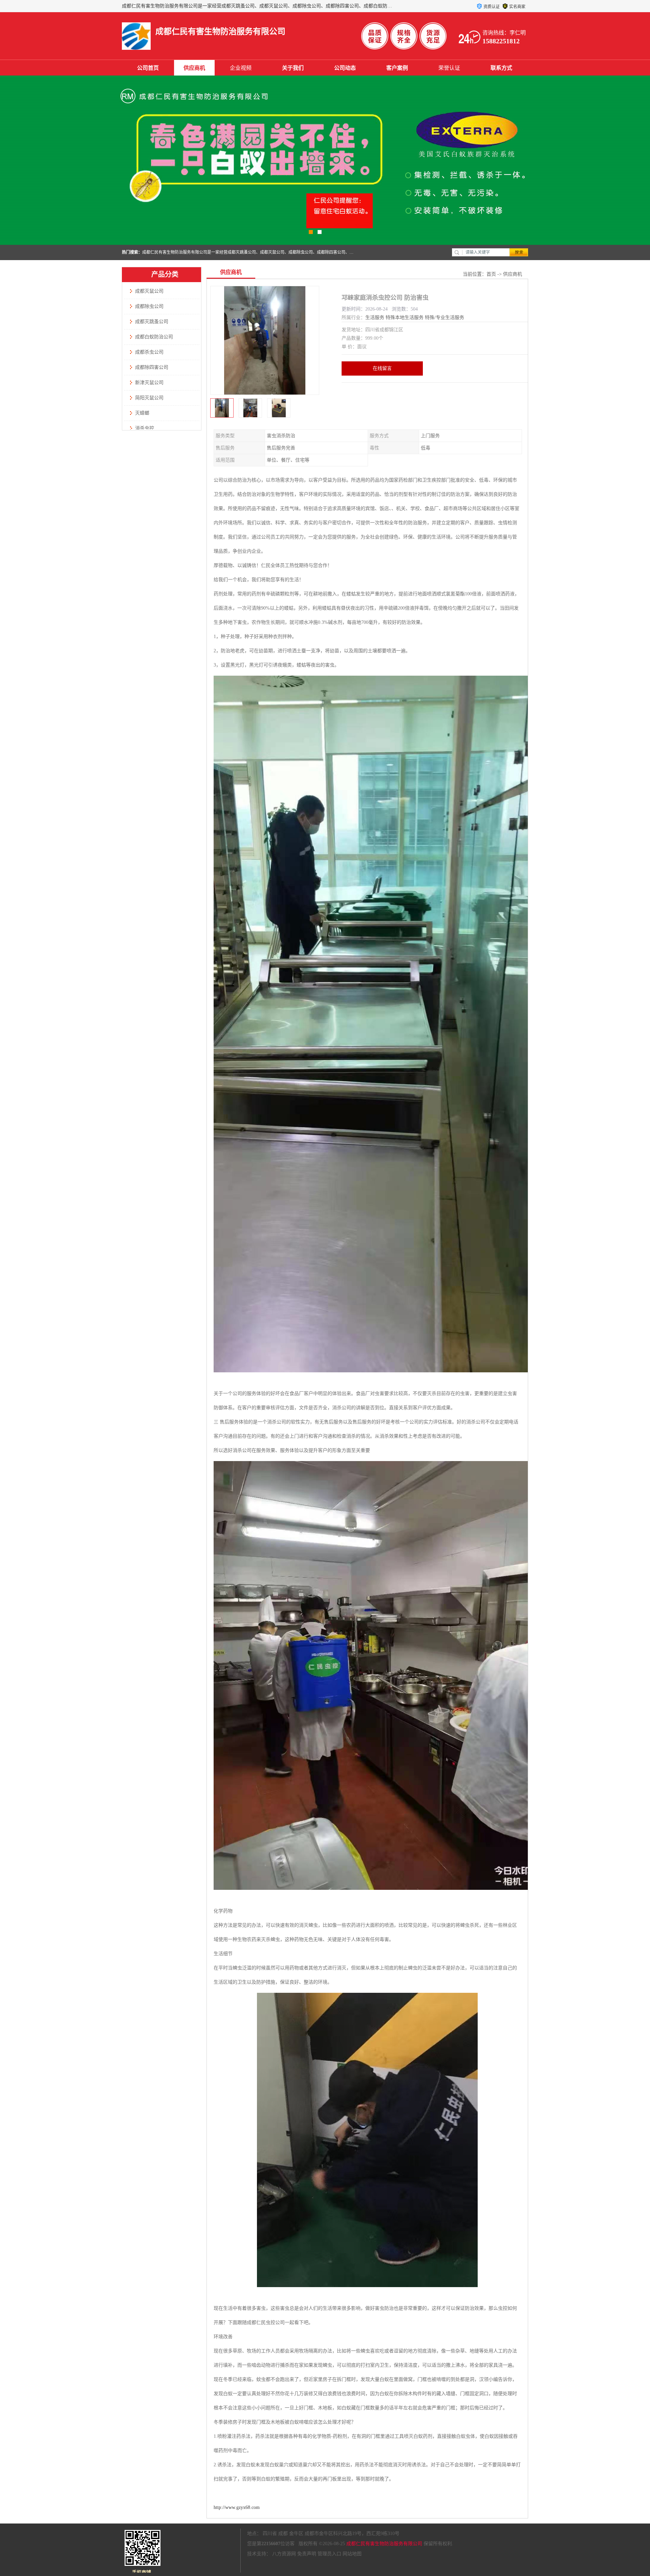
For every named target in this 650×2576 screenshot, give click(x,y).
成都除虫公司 (149, 306)
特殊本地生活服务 (405, 318)
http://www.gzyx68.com (237, 2507)
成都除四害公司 (152, 367)
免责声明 (307, 2554)
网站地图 (352, 2554)
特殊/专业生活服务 (445, 318)
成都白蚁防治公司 (154, 337)
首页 (491, 274)
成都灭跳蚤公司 (152, 322)
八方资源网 (284, 2554)
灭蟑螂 (142, 413)
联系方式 (501, 68)
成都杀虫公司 (149, 352)
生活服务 (375, 318)
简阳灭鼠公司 (149, 398)
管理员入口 (329, 2554)
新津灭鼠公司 (149, 383)
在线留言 (382, 368)
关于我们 (293, 68)
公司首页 (148, 68)
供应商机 (194, 68)
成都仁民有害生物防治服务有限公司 (384, 2544)
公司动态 (345, 68)
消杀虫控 (145, 428)
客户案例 (397, 68)
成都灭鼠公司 (149, 291)
